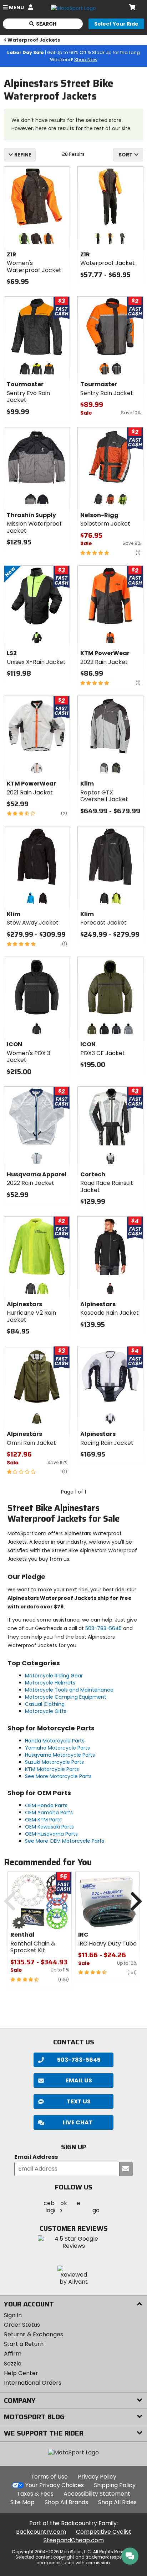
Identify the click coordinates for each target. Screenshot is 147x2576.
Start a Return (24, 2344)
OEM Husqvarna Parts (51, 1834)
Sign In (13, 2315)
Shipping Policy (115, 2485)
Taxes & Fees (35, 2494)
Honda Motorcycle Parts (55, 1741)
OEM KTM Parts (43, 1820)
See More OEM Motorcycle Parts (65, 1841)
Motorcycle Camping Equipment (66, 1697)
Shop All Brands (66, 2502)
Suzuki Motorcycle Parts (54, 1762)
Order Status (22, 2325)
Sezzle (13, 2364)
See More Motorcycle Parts (58, 1776)
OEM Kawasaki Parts (49, 1827)
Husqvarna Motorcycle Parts (60, 1755)
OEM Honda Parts (46, 1805)
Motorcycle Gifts (46, 1711)
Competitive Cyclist (104, 2532)
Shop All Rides (117, 2502)
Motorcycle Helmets (50, 1683)
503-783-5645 (103, 1628)
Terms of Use (49, 2477)
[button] (73, 2122)
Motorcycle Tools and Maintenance (69, 1690)
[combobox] (128, 155)
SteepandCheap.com (74, 2540)
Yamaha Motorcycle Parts (57, 1748)
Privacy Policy (97, 2477)
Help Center (21, 2373)
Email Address (36, 2157)
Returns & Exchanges (34, 2334)
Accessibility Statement (97, 2494)
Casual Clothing (45, 1704)
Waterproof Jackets (34, 40)
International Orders (33, 2383)
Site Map (22, 2502)
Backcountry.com (41, 2532)
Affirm (13, 2354)
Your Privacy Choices (55, 2485)
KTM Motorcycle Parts (52, 1769)
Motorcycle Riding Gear (54, 1676)
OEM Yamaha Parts (49, 1813)
